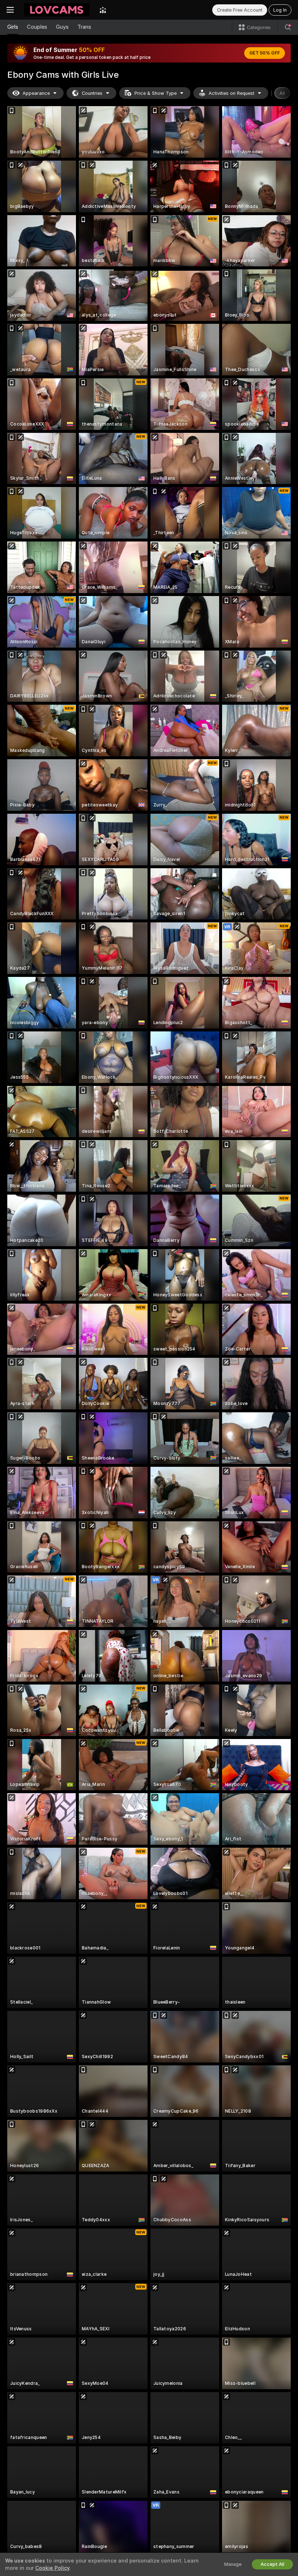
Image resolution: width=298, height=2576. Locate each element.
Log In (280, 10)
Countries (92, 93)
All (282, 93)
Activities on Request (231, 93)
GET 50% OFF (265, 53)
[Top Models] (103, 10)
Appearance (36, 93)
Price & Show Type (156, 93)
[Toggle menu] (10, 10)
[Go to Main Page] (57, 10)
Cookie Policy (52, 2568)
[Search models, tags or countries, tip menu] (288, 27)
